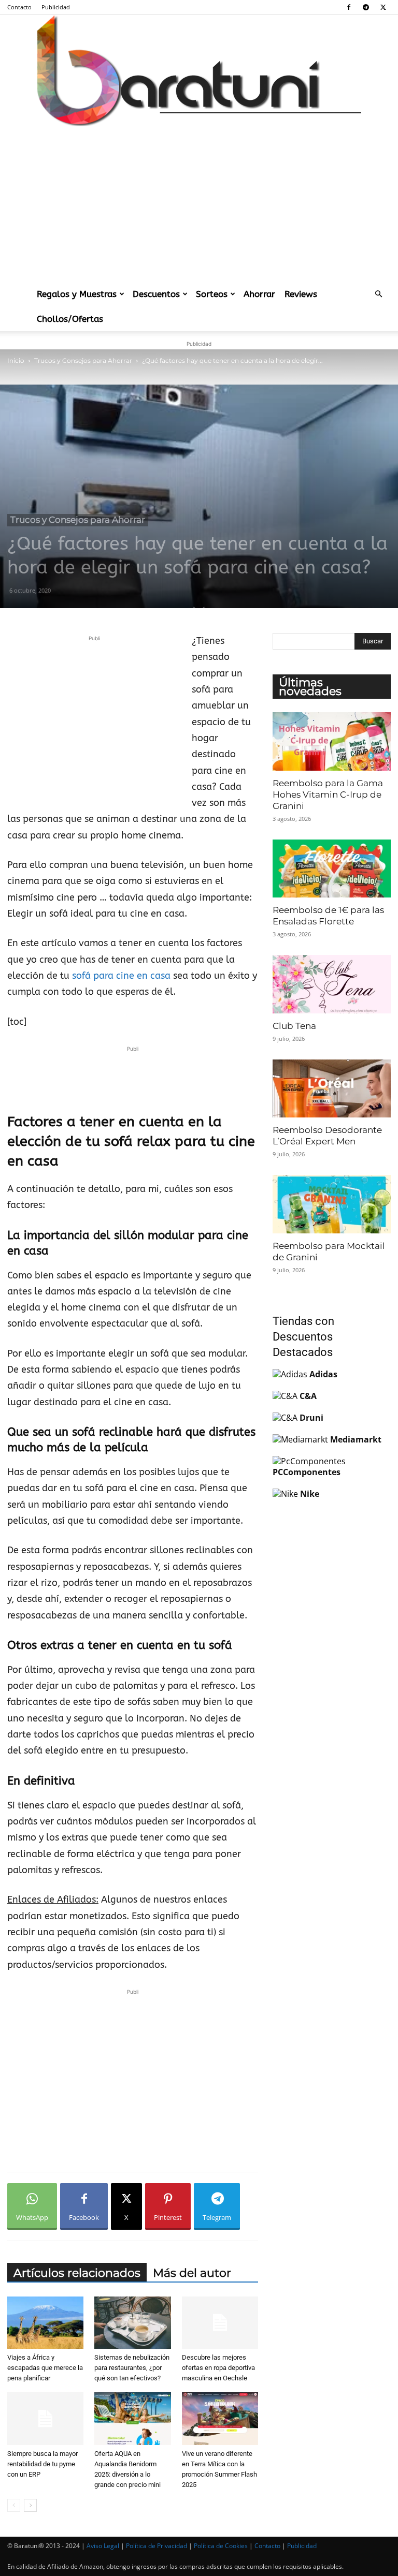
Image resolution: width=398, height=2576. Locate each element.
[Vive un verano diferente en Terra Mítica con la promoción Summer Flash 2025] (220, 2418)
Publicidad (56, 7)
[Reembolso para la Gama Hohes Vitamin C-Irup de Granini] (332, 741)
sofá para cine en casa (121, 976)
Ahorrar (259, 294)
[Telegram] (366, 7)
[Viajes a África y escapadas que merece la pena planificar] (45, 2323)
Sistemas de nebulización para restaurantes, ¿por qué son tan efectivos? (132, 2368)
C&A (308, 1396)
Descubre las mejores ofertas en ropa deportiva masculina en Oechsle (218, 2368)
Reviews (301, 294)
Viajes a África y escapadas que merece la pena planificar (45, 2368)
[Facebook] (349, 7)
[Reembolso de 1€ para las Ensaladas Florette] (332, 869)
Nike (310, 1494)
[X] (383, 7)
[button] (378, 294)
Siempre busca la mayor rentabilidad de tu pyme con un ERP (42, 2464)
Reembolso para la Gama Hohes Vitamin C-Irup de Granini (328, 794)
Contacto (19, 7)
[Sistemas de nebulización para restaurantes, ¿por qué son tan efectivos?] (132, 2323)
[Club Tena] (332, 984)
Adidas (323, 1374)
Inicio (16, 360)
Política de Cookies (221, 2546)
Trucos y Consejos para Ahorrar (83, 360)
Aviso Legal (103, 2546)
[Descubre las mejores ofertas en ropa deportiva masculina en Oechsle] (220, 2323)
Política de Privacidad (157, 2546)
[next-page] (30, 2505)
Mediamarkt (356, 1439)
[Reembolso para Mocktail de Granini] (332, 1204)
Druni (311, 1418)
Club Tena (294, 1026)
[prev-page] (14, 2505)
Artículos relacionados (77, 2273)
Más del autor (192, 2273)
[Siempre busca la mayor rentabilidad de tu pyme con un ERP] (45, 2418)
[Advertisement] (199, 204)
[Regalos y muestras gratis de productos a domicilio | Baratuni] (199, 71)
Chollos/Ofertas (70, 319)
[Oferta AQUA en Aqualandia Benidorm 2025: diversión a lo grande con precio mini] (132, 2418)
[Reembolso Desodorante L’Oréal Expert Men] (332, 1089)
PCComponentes (307, 1472)
